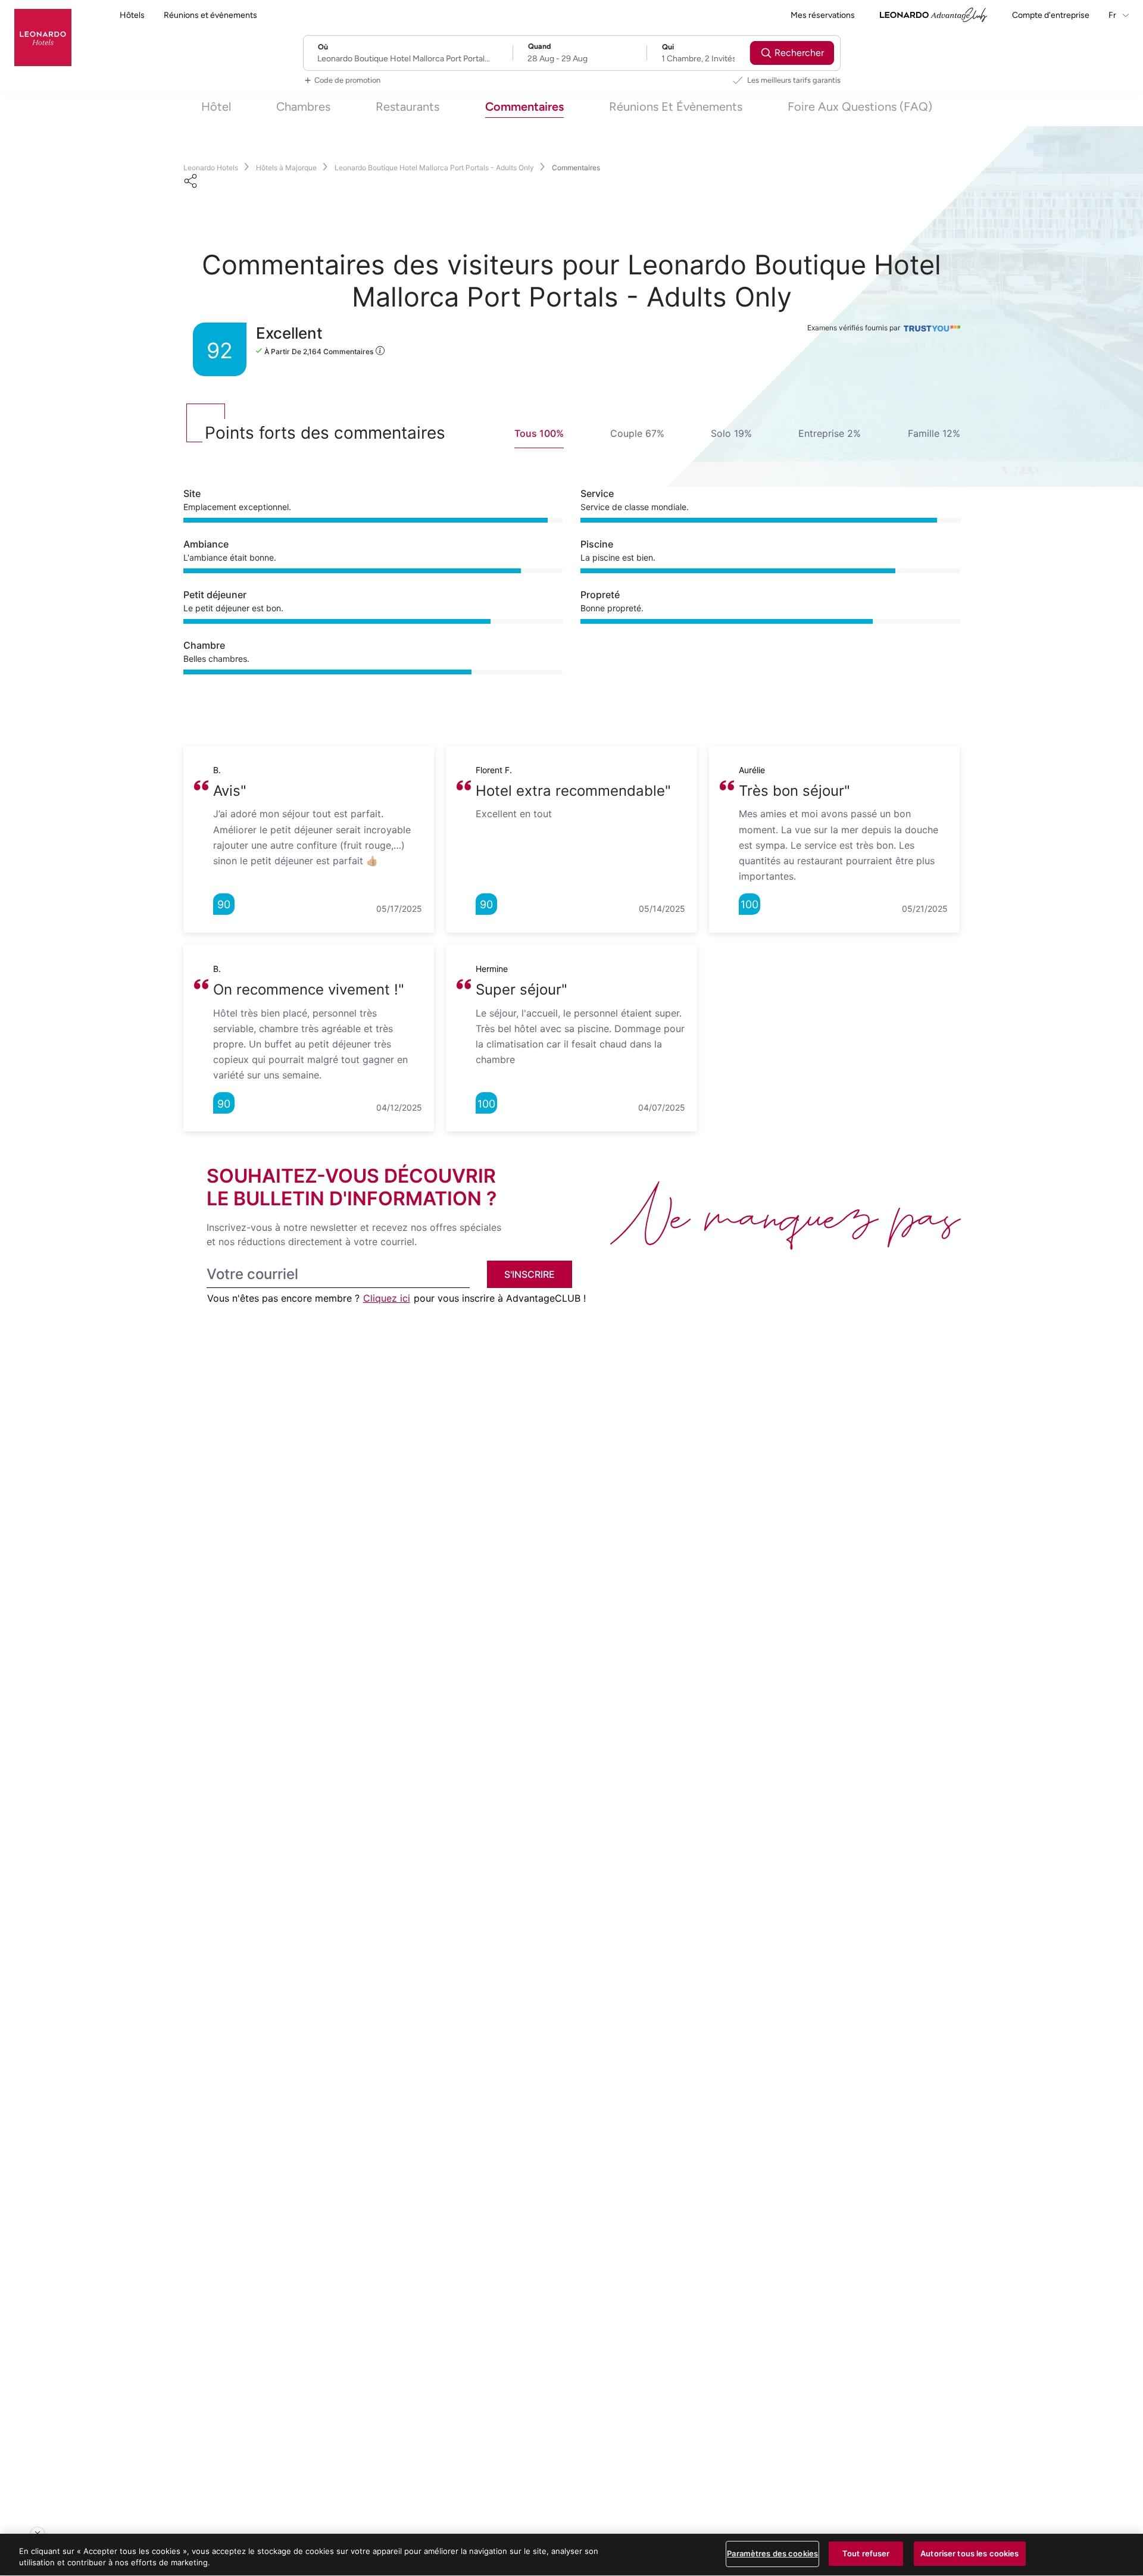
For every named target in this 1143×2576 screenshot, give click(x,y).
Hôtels (132, 15)
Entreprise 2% (830, 433)
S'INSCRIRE (530, 1274)
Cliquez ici (387, 1298)
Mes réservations (823, 15)
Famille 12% (934, 433)
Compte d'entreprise (1051, 15)
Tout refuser (866, 2553)
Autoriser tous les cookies (969, 2553)
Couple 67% (637, 433)
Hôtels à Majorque (286, 168)
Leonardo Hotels (211, 168)
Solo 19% (731, 433)
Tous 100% (539, 433)
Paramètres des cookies (772, 2553)
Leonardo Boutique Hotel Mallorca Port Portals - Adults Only (434, 168)
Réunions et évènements (210, 15)
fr (1113, 15)
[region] (571, 2555)
